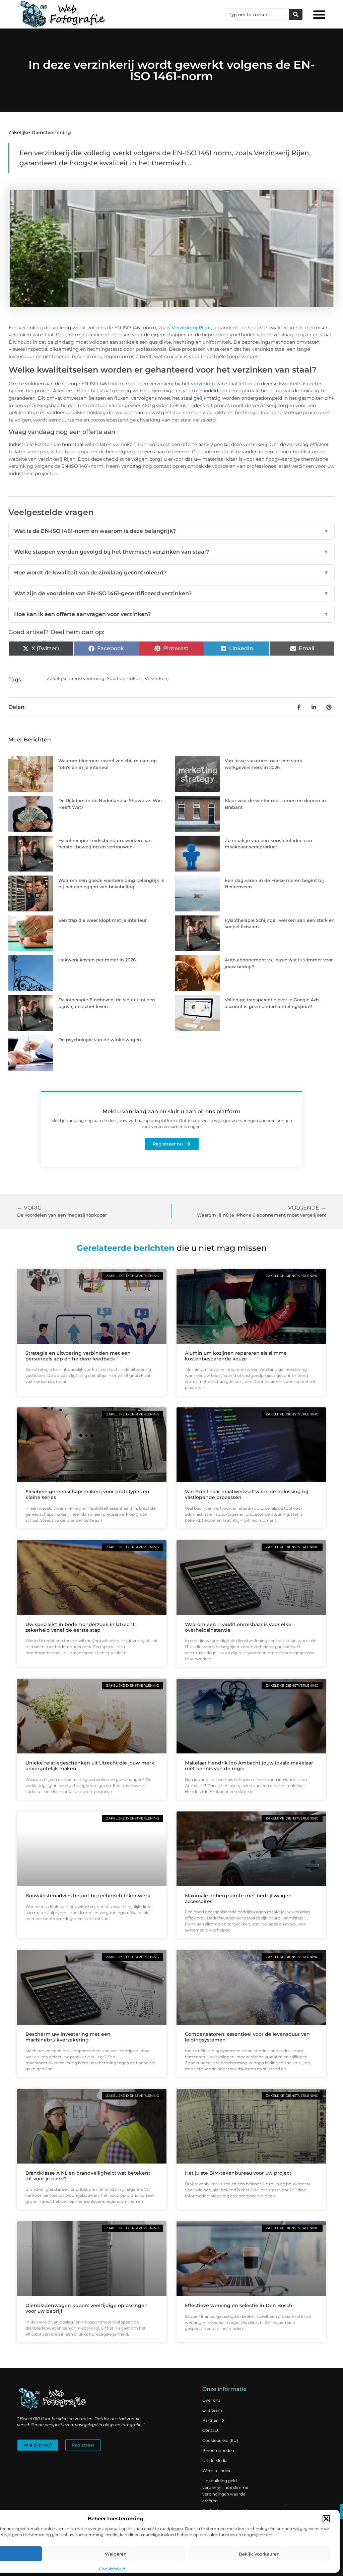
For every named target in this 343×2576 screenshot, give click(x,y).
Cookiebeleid (112, 2569)
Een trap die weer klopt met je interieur (102, 920)
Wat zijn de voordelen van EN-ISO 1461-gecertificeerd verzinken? (171, 593)
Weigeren (116, 2554)
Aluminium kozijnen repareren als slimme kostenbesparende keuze (236, 1356)
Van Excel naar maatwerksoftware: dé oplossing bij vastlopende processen (247, 1494)
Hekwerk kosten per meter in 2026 (97, 960)
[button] (326, 2519)
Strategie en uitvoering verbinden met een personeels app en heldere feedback (78, 1356)
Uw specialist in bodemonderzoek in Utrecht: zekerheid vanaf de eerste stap (81, 1627)
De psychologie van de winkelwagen (100, 1040)
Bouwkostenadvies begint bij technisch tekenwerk (88, 1896)
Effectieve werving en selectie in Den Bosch (239, 2305)
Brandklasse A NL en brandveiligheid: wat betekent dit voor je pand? (88, 2176)
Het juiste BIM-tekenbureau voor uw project (238, 2173)
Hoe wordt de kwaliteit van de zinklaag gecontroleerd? (171, 573)
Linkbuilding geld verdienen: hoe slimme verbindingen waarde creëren (225, 2491)
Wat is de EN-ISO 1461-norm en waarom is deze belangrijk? (171, 531)
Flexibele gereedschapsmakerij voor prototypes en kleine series (87, 1494)
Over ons (211, 2400)
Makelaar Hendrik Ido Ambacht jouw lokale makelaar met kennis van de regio (249, 1766)
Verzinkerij (157, 678)
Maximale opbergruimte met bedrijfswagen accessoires (238, 1898)
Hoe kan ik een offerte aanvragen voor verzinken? (171, 614)
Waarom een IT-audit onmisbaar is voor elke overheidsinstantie (238, 1627)
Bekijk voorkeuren (259, 2554)
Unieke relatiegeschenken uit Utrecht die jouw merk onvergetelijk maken (90, 1766)
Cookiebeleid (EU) (220, 2440)
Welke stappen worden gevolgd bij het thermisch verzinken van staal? (171, 552)
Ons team (212, 2410)
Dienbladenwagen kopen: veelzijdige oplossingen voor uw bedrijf (87, 2308)
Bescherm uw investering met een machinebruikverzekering (68, 2037)
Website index (216, 2471)
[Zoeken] (296, 14)
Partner (210, 2420)
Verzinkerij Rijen (191, 328)
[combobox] (257, 14)
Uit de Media (215, 2460)
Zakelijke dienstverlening (40, 132)
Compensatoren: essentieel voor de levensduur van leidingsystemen (247, 2037)
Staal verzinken (124, 678)
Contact (211, 2430)
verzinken (203, 384)
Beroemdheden (218, 2450)
